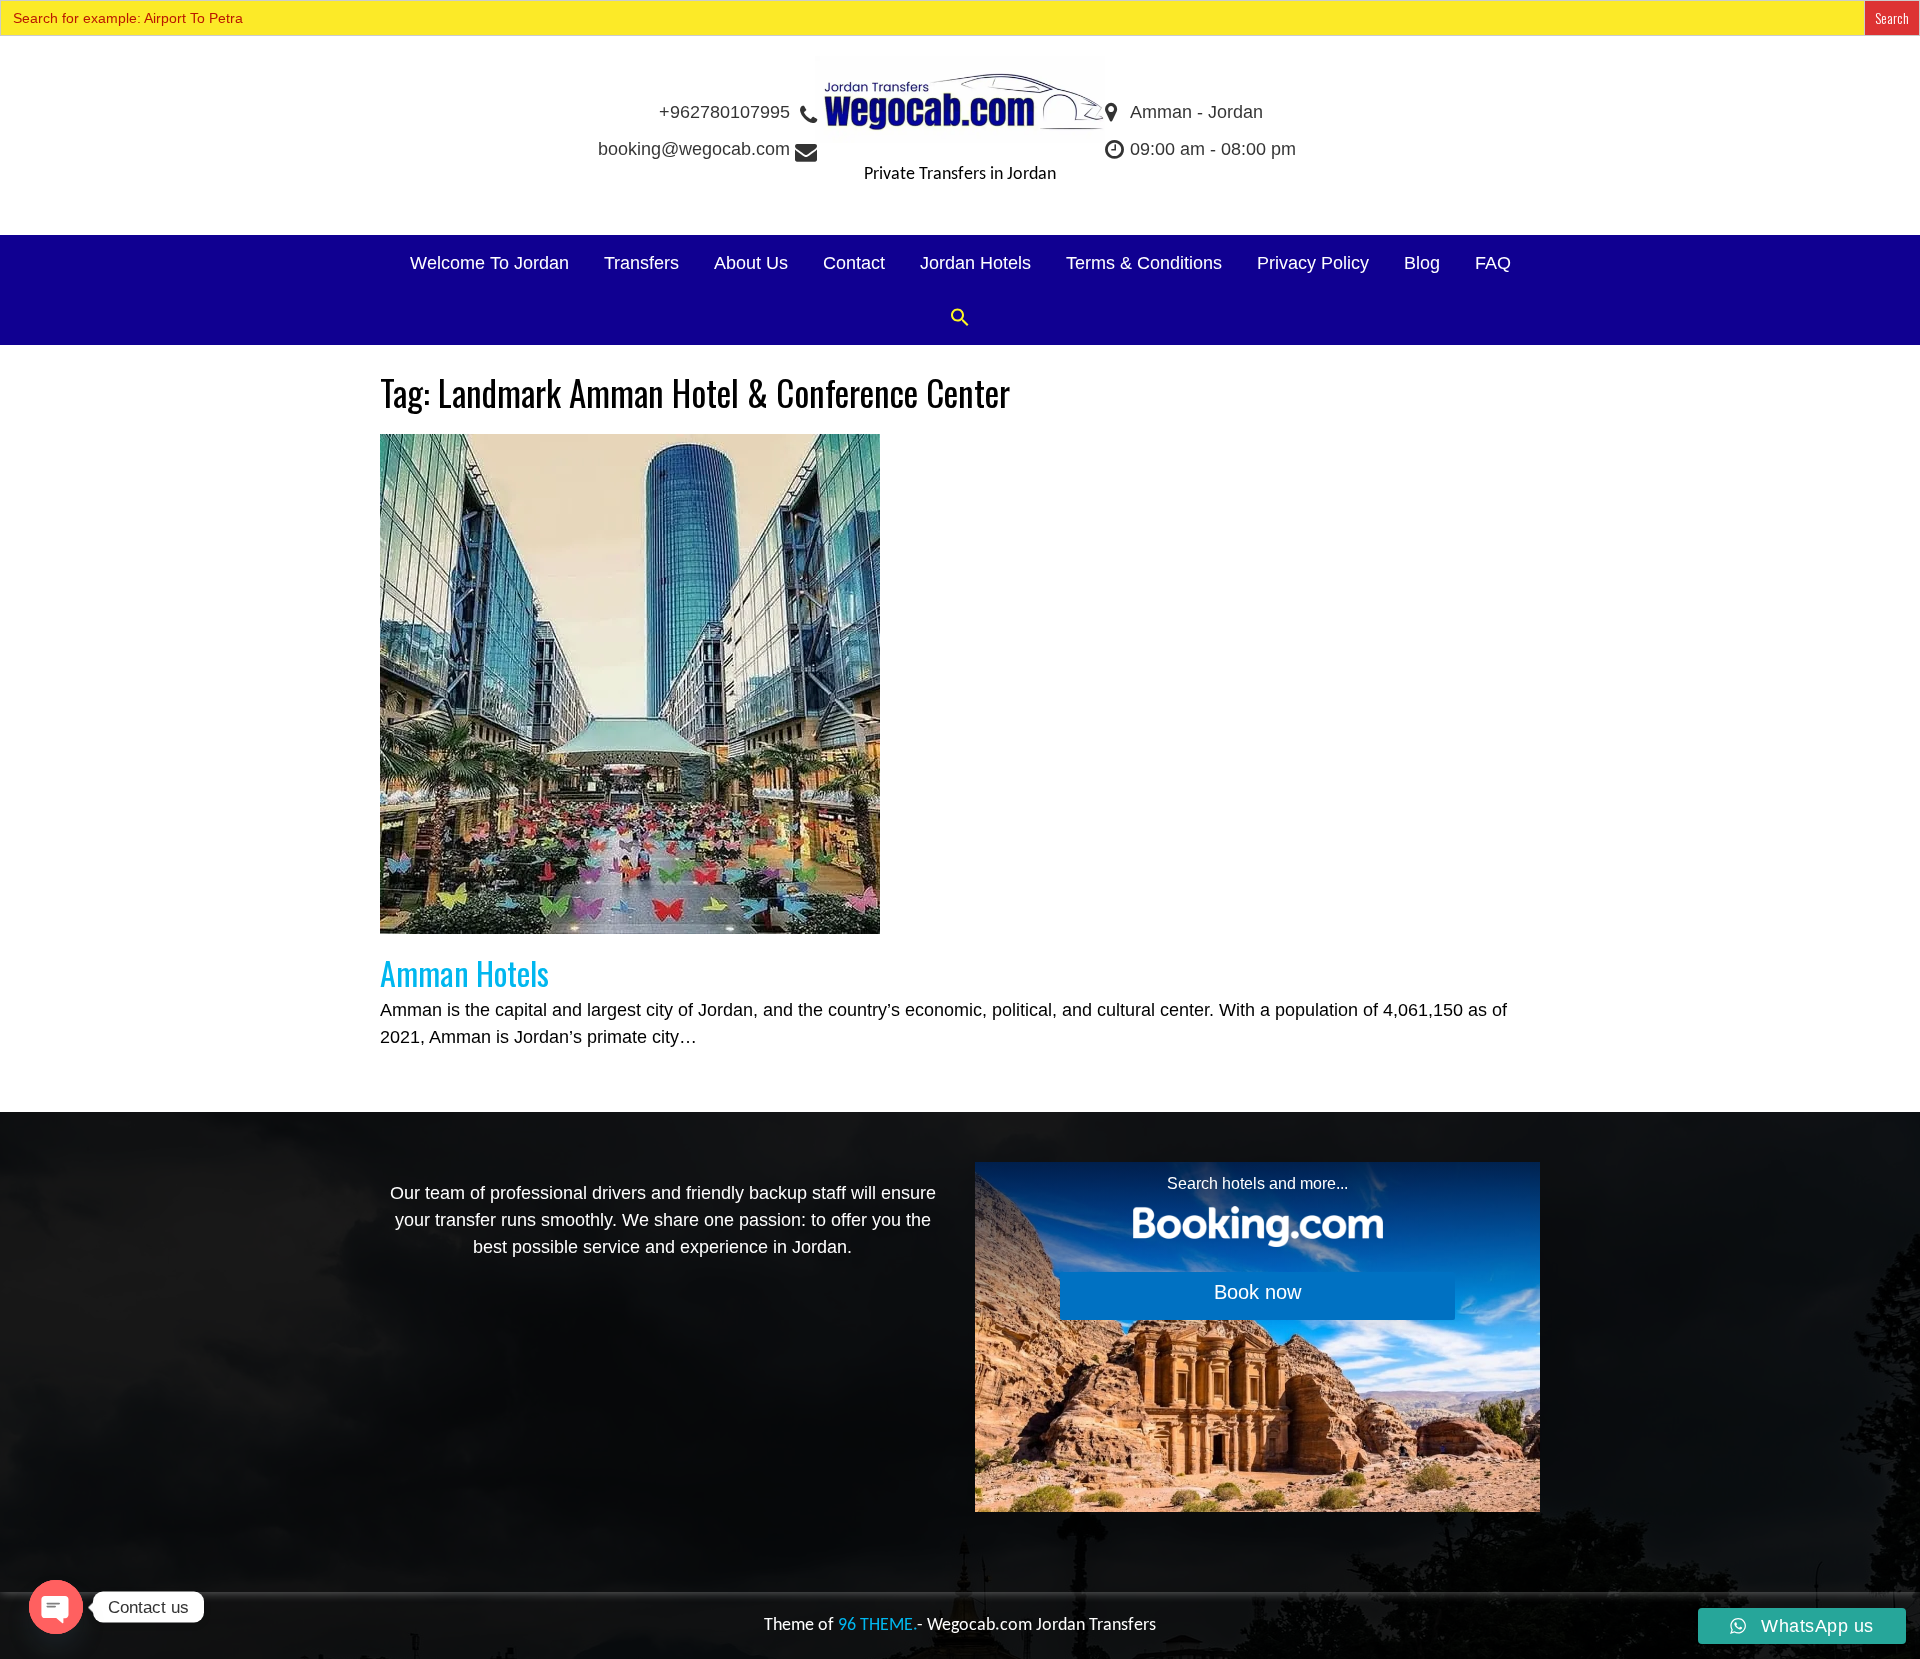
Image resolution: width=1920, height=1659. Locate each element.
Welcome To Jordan (489, 263)
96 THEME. (877, 1625)
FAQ (1493, 263)
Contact (854, 263)
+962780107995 (724, 112)
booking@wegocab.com (694, 149)
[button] (960, 318)
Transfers (641, 263)
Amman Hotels (464, 972)
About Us (751, 263)
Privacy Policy (1313, 263)
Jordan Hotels (975, 263)
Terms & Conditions (1144, 263)
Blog (1422, 263)
